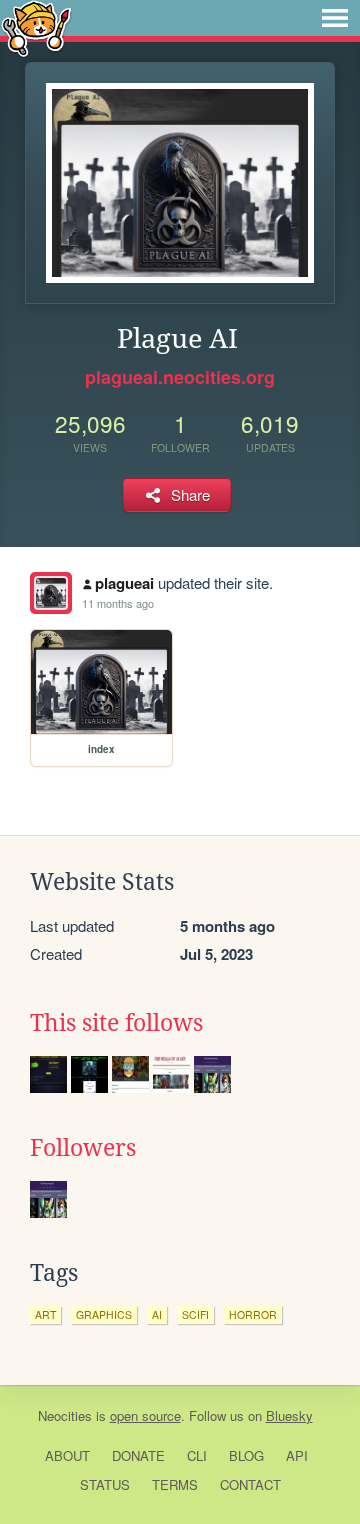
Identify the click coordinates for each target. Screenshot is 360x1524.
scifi (195, 1314)
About (67, 1455)
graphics (104, 1314)
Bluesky (289, 1415)
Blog (246, 1455)
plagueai (124, 583)
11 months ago (118, 603)
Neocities (65, 1415)
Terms (175, 1484)
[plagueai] (51, 593)
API (297, 1455)
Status (105, 1484)
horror (253, 1314)
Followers (83, 1148)
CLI (197, 1455)
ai (157, 1314)
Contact (250, 1484)
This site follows (116, 1023)
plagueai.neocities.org (180, 377)
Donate (138, 1455)
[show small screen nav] (335, 18)
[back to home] (36, 27)
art (45, 1314)
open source (145, 1415)
